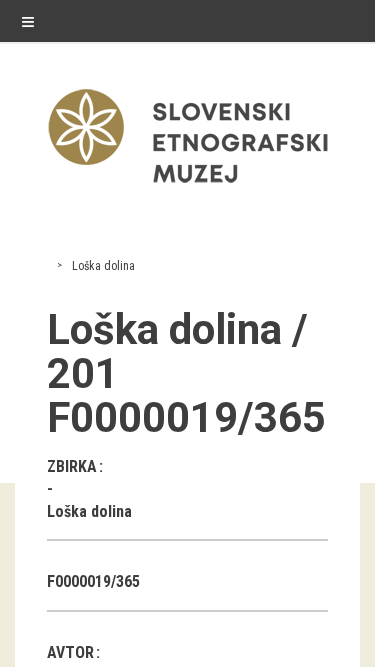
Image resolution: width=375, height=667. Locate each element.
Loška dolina (103, 266)
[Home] (188, 187)
